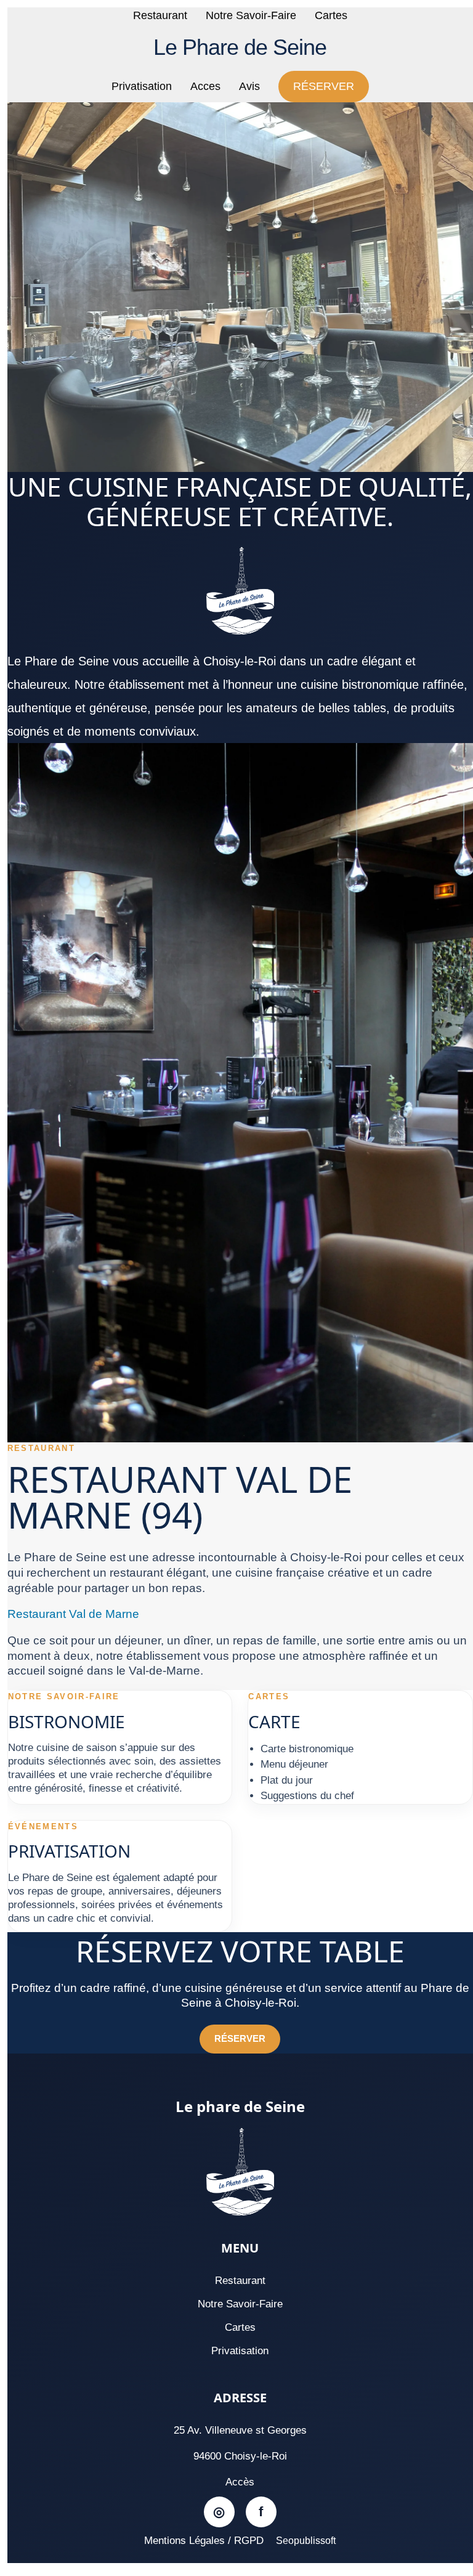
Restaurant (160, 15)
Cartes (331, 15)
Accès (240, 2482)
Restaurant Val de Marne (73, 1614)
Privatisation (142, 86)
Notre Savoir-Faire (251, 15)
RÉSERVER (324, 86)
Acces (205, 86)
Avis (249, 86)
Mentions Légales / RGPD (204, 2541)
